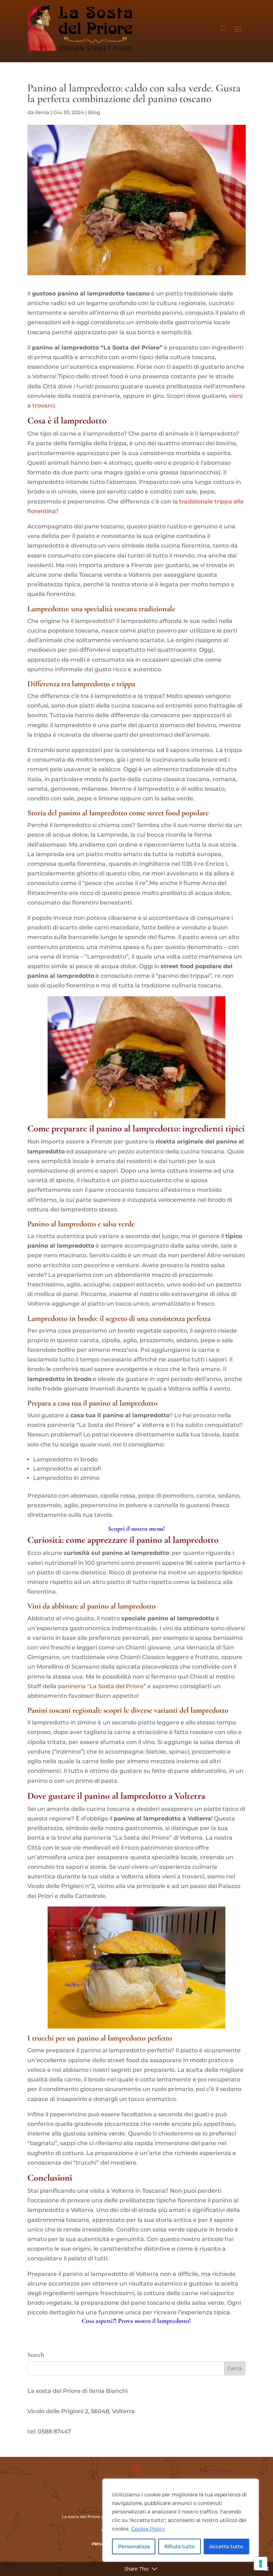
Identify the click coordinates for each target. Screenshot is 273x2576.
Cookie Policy (148, 2529)
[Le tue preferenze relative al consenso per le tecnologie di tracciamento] (261, 2564)
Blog (94, 112)
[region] (181, 2520)
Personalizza (134, 2546)
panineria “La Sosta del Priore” (102, 1686)
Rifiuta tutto (180, 2546)
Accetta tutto (226, 2546)
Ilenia (42, 112)
